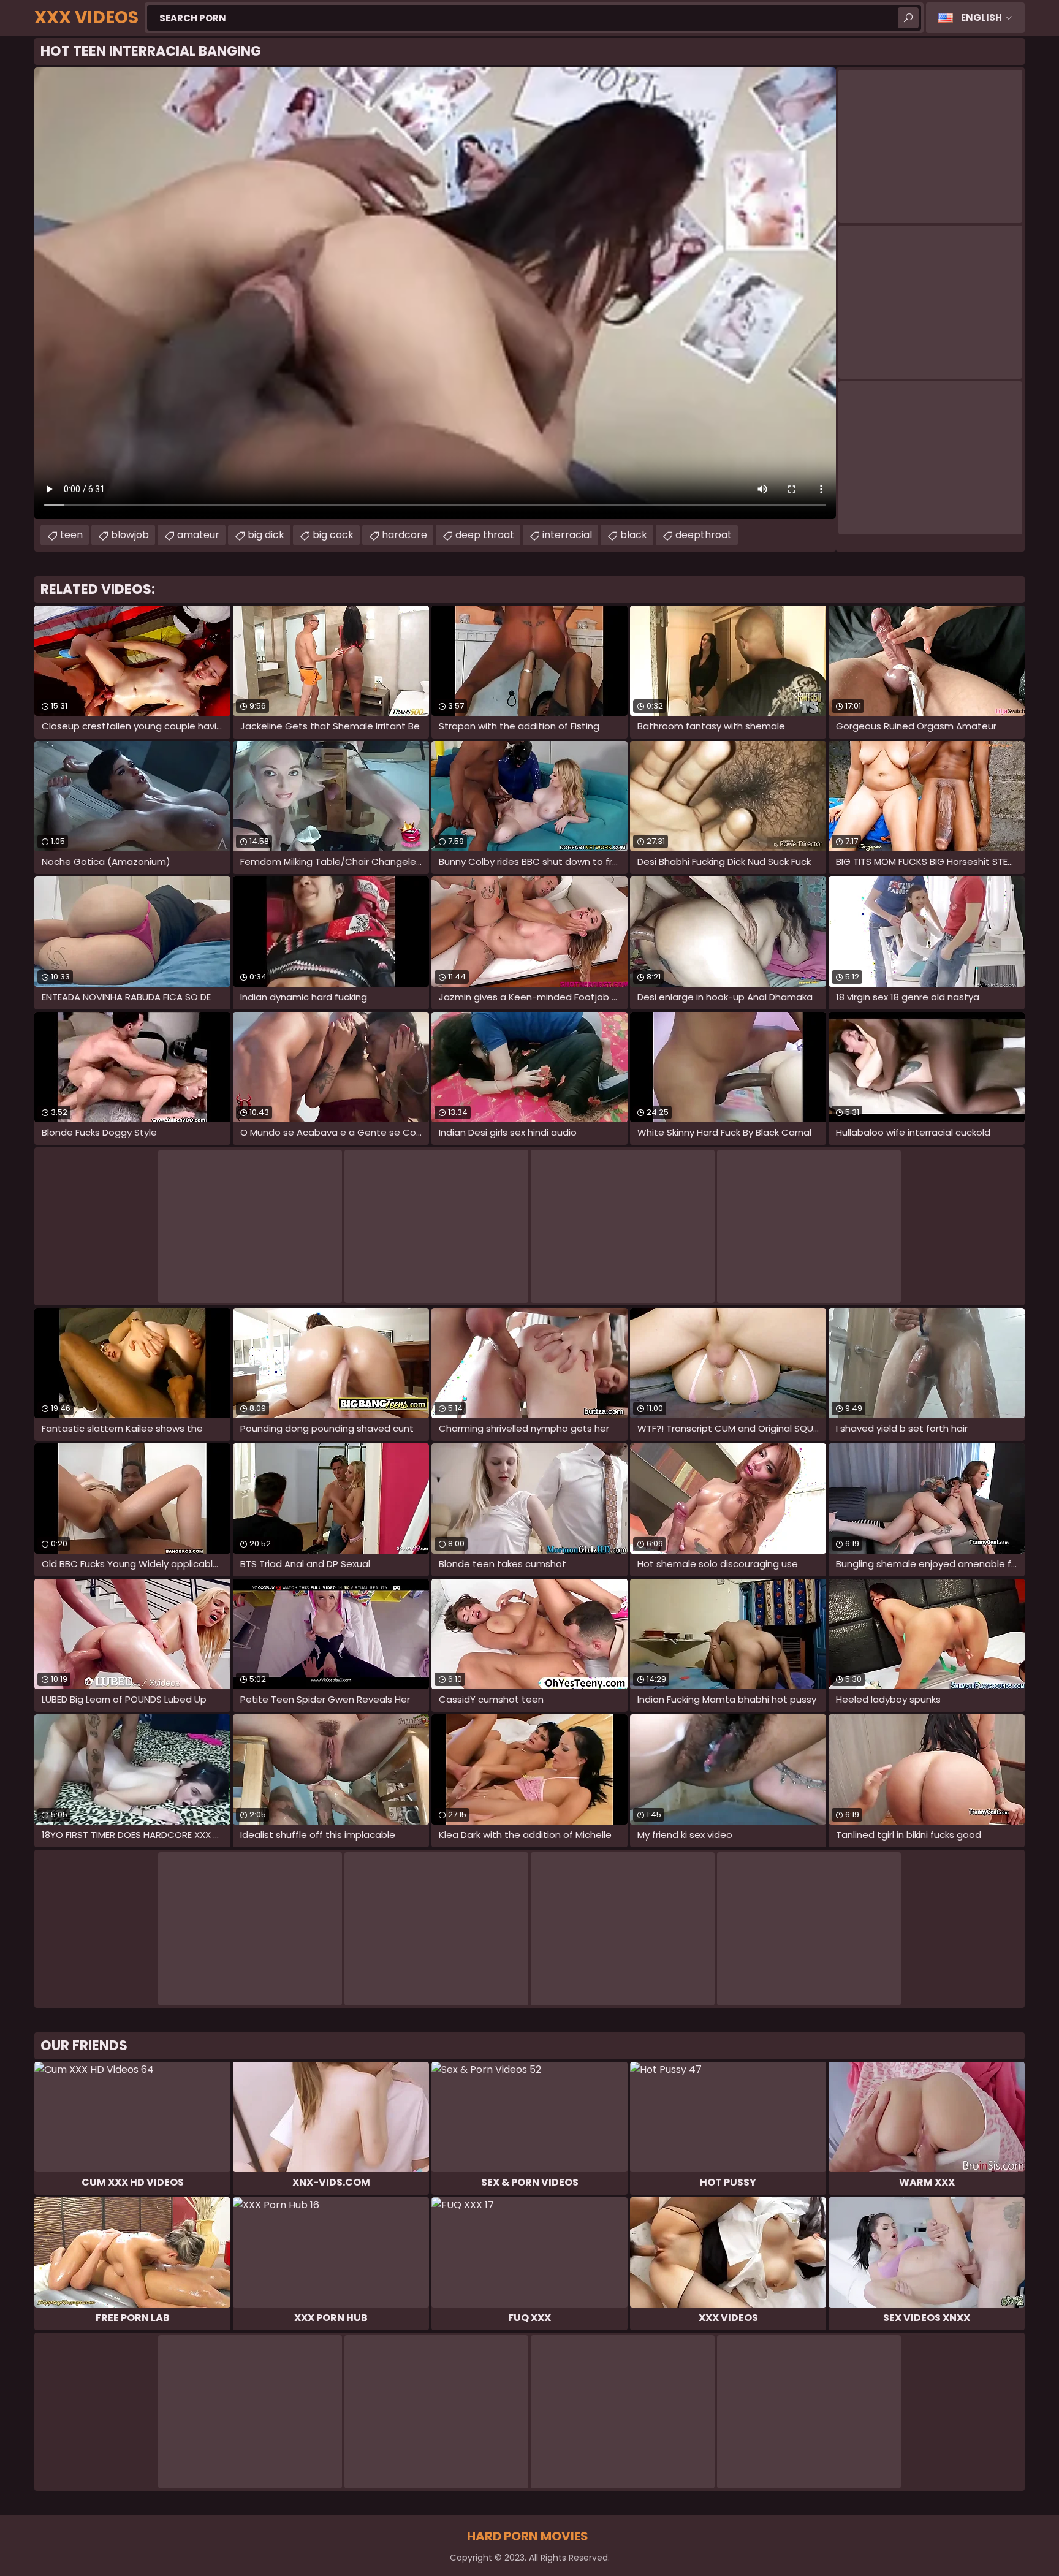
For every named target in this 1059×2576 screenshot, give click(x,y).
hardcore (404, 535)
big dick (266, 535)
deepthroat (704, 535)
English (981, 17)
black (634, 535)
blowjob (130, 535)
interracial (567, 535)
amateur (198, 535)
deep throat (485, 535)
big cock (333, 535)
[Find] (908, 18)
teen (71, 535)
